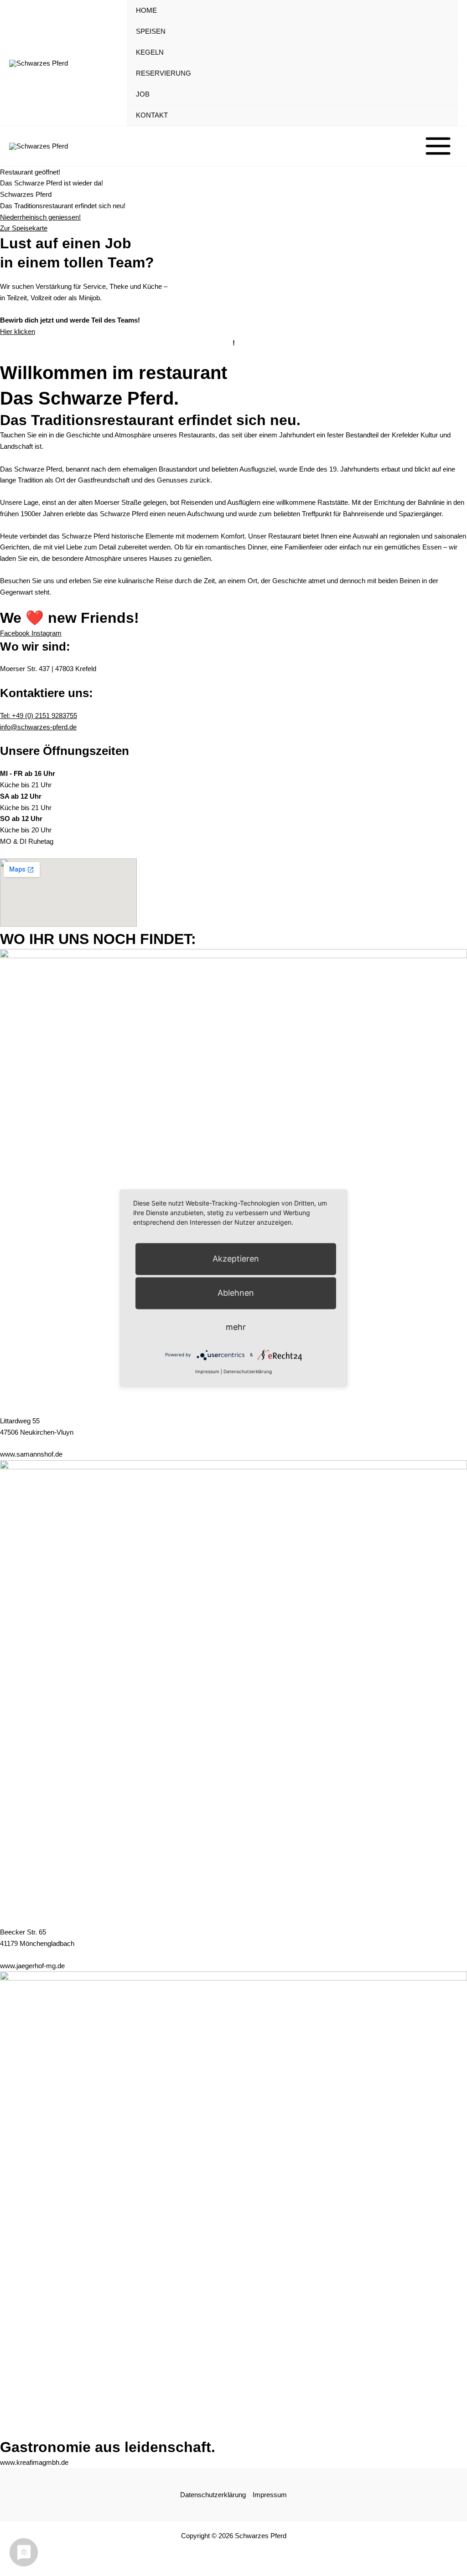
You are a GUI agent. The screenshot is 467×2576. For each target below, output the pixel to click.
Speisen (151, 31)
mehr (236, 1327)
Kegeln (150, 52)
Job (143, 94)
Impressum (270, 2495)
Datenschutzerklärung (213, 2495)
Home (146, 10)
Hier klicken (18, 331)
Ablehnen (236, 1293)
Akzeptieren (236, 1259)
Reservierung (163, 73)
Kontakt (152, 115)
